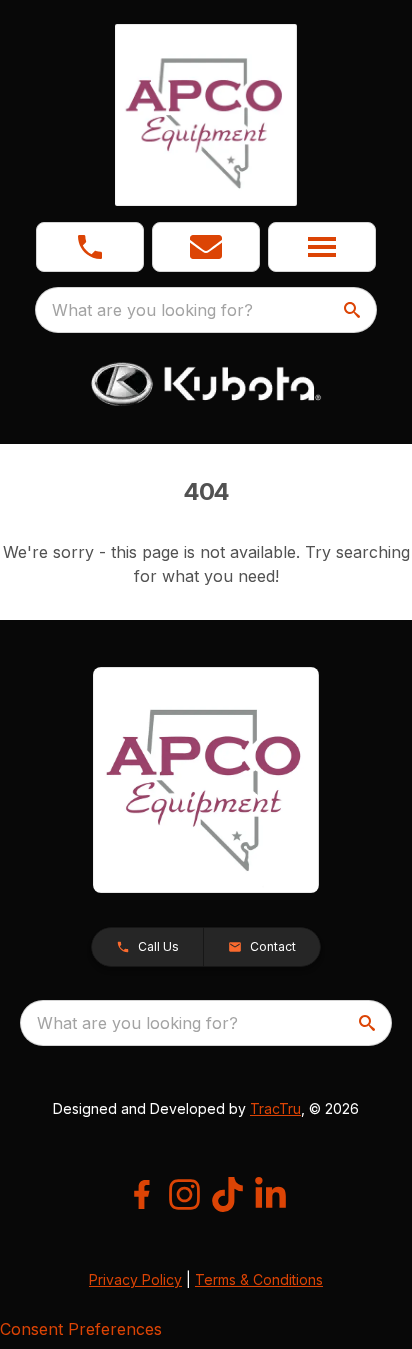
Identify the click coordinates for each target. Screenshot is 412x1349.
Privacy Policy (135, 1279)
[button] (90, 247)
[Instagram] (184, 1194)
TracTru (275, 1108)
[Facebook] (141, 1194)
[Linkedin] (270, 1194)
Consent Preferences (81, 1329)
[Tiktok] (227, 1194)
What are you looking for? (152, 310)
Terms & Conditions (259, 1279)
